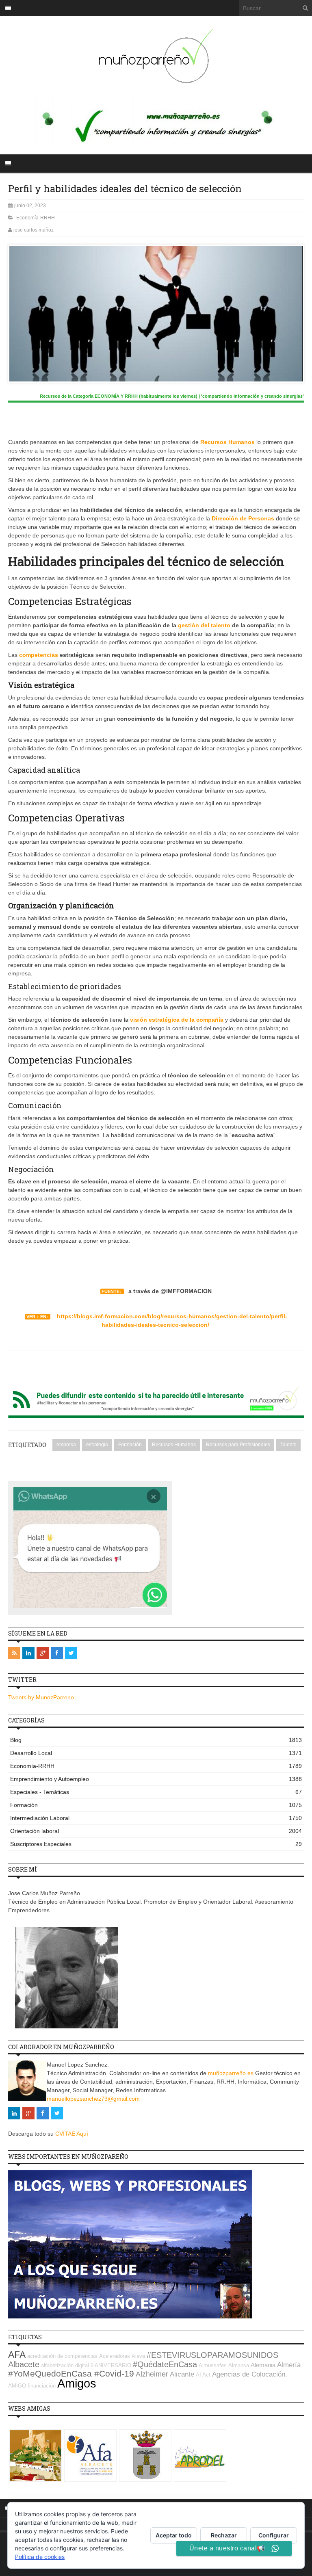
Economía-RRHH (36, 218)
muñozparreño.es (231, 2073)
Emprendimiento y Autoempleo (156, 1779)
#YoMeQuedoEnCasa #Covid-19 (71, 2374)
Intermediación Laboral (156, 1818)
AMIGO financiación (32, 2386)
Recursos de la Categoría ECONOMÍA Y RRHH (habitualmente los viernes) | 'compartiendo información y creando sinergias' (172, 396)
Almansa (239, 2365)
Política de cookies (40, 2557)
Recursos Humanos (227, 442)
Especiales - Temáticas (156, 1792)
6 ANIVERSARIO (111, 2365)
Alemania (263, 2365)
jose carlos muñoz (34, 230)
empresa (66, 1445)
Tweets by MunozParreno (41, 1697)
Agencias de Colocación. (250, 2374)
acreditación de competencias (62, 2356)
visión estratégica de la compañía (176, 1020)
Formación (130, 1445)
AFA (17, 2355)
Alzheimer (152, 2374)
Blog (156, 1740)
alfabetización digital (65, 2365)
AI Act (203, 2375)
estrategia (97, 1445)
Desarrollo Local (156, 1753)
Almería (289, 2365)
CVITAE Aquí (72, 2134)
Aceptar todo (174, 2535)
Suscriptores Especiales (156, 1844)
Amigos (77, 2383)
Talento (288, 1445)
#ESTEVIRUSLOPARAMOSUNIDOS (212, 2355)
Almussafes (213, 2365)
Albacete (24, 2364)
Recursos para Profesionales (238, 1445)
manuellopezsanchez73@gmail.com (93, 2099)
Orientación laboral (156, 1831)
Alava (138, 2356)
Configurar (274, 2535)
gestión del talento (204, 625)
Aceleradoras (115, 2356)
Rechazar (224, 2535)
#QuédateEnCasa (165, 2364)
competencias (39, 655)
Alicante (182, 2374)
